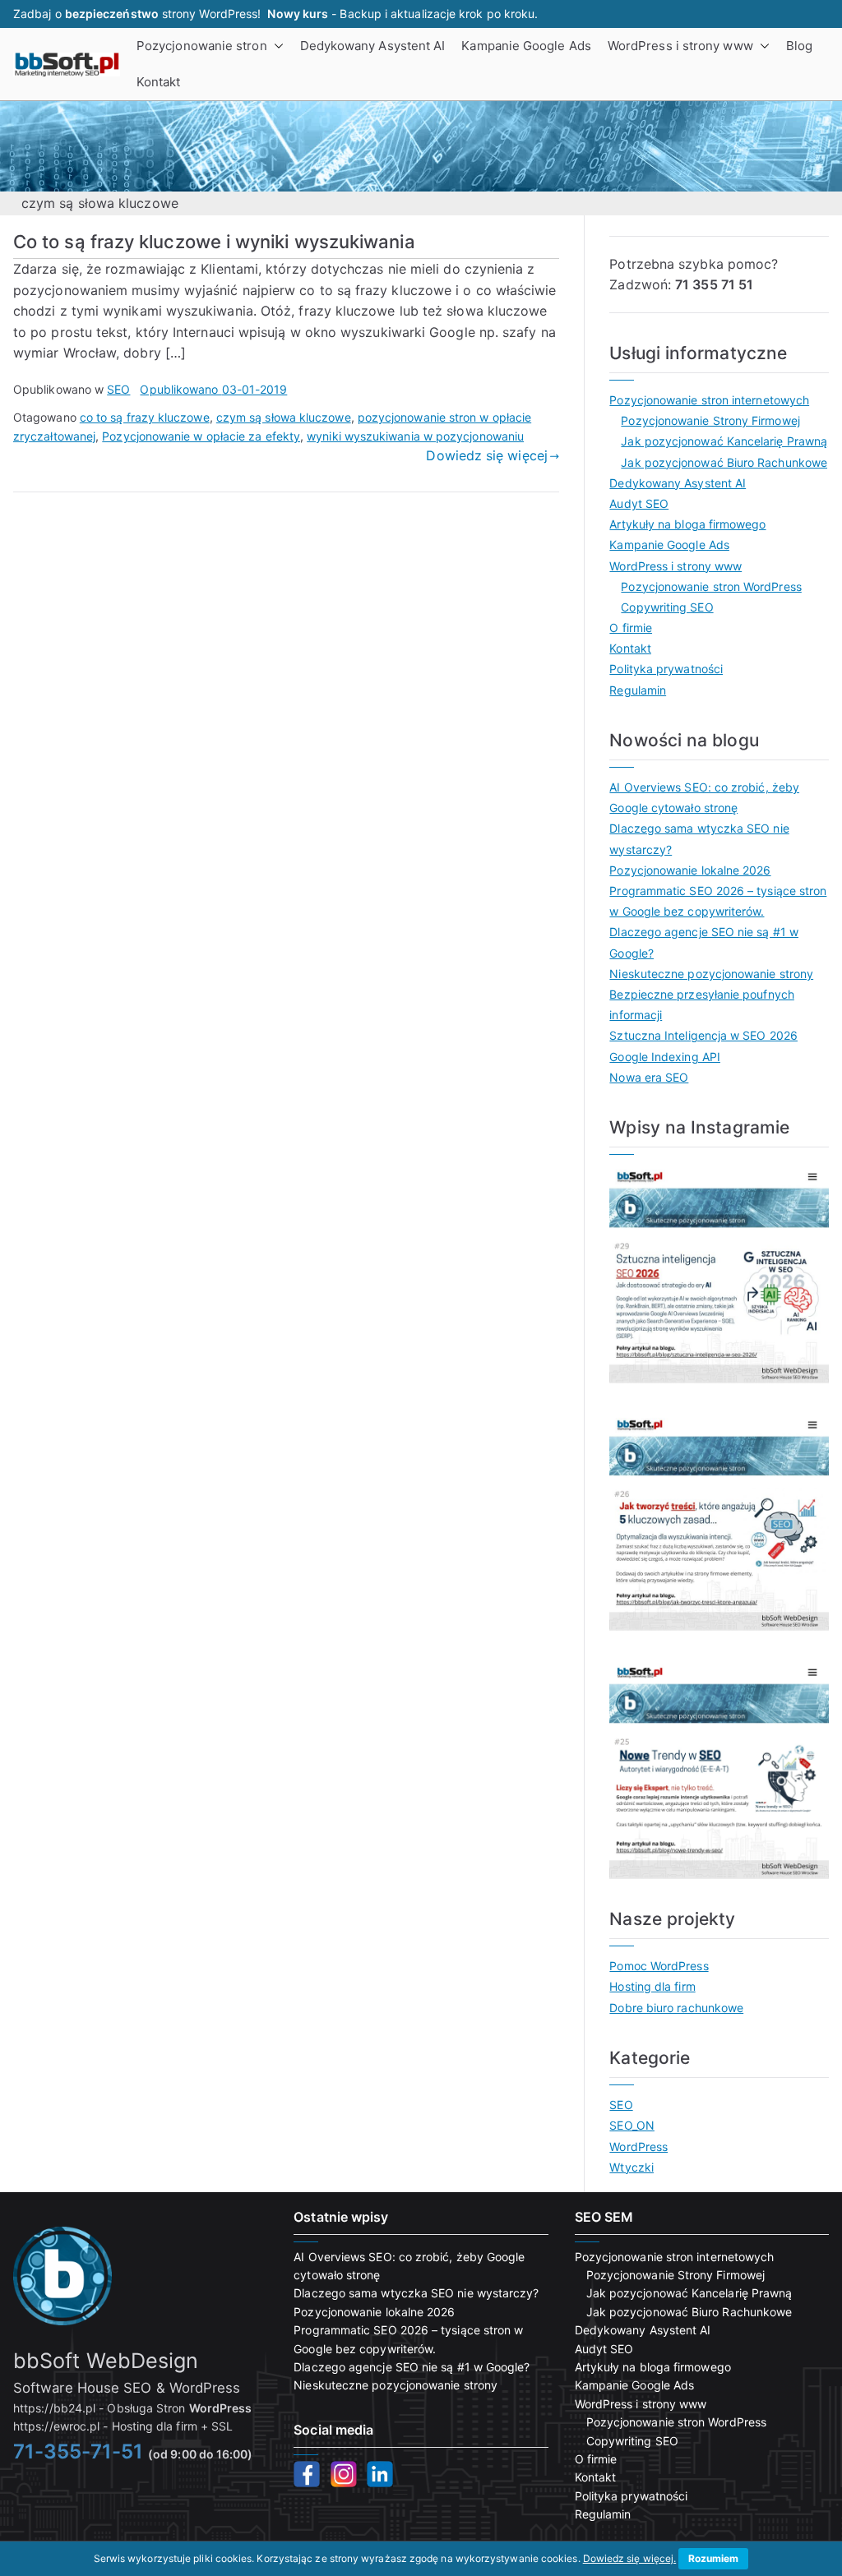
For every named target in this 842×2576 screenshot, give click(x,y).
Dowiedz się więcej (486, 455)
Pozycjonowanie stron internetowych (709, 400)
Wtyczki (631, 2167)
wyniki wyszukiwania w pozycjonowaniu (415, 436)
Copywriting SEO (667, 607)
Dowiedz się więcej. (630, 2558)
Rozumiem (713, 2558)
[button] (275, 46)
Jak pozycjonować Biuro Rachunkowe (724, 462)
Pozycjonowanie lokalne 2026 (690, 870)
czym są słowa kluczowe (284, 417)
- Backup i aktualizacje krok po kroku (401, 14)
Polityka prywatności (666, 669)
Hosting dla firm (652, 1986)
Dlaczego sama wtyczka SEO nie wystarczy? (699, 838)
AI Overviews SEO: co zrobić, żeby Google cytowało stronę (704, 797)
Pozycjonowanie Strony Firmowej (710, 420)
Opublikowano (213, 389)
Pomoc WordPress (659, 1966)
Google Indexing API (665, 1057)
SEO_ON (631, 2125)
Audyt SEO (639, 503)
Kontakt (159, 82)
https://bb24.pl (54, 2408)
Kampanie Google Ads (526, 46)
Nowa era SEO (649, 1077)
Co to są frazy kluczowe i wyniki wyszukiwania (214, 242)
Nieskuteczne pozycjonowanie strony (711, 974)
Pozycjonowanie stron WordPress (711, 586)
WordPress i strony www (680, 46)
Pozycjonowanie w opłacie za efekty (201, 436)
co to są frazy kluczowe (145, 417)
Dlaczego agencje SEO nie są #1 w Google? (704, 942)
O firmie (631, 628)
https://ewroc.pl (56, 2426)
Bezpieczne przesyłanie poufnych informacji (701, 1004)
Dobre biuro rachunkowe (676, 2008)
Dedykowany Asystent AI (373, 46)
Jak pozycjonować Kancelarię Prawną (724, 441)
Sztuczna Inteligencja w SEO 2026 (703, 1035)
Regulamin (638, 690)
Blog (799, 46)
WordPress (638, 2147)
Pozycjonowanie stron (202, 46)
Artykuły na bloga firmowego (687, 524)
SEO (118, 389)
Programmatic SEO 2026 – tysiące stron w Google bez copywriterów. (718, 901)
